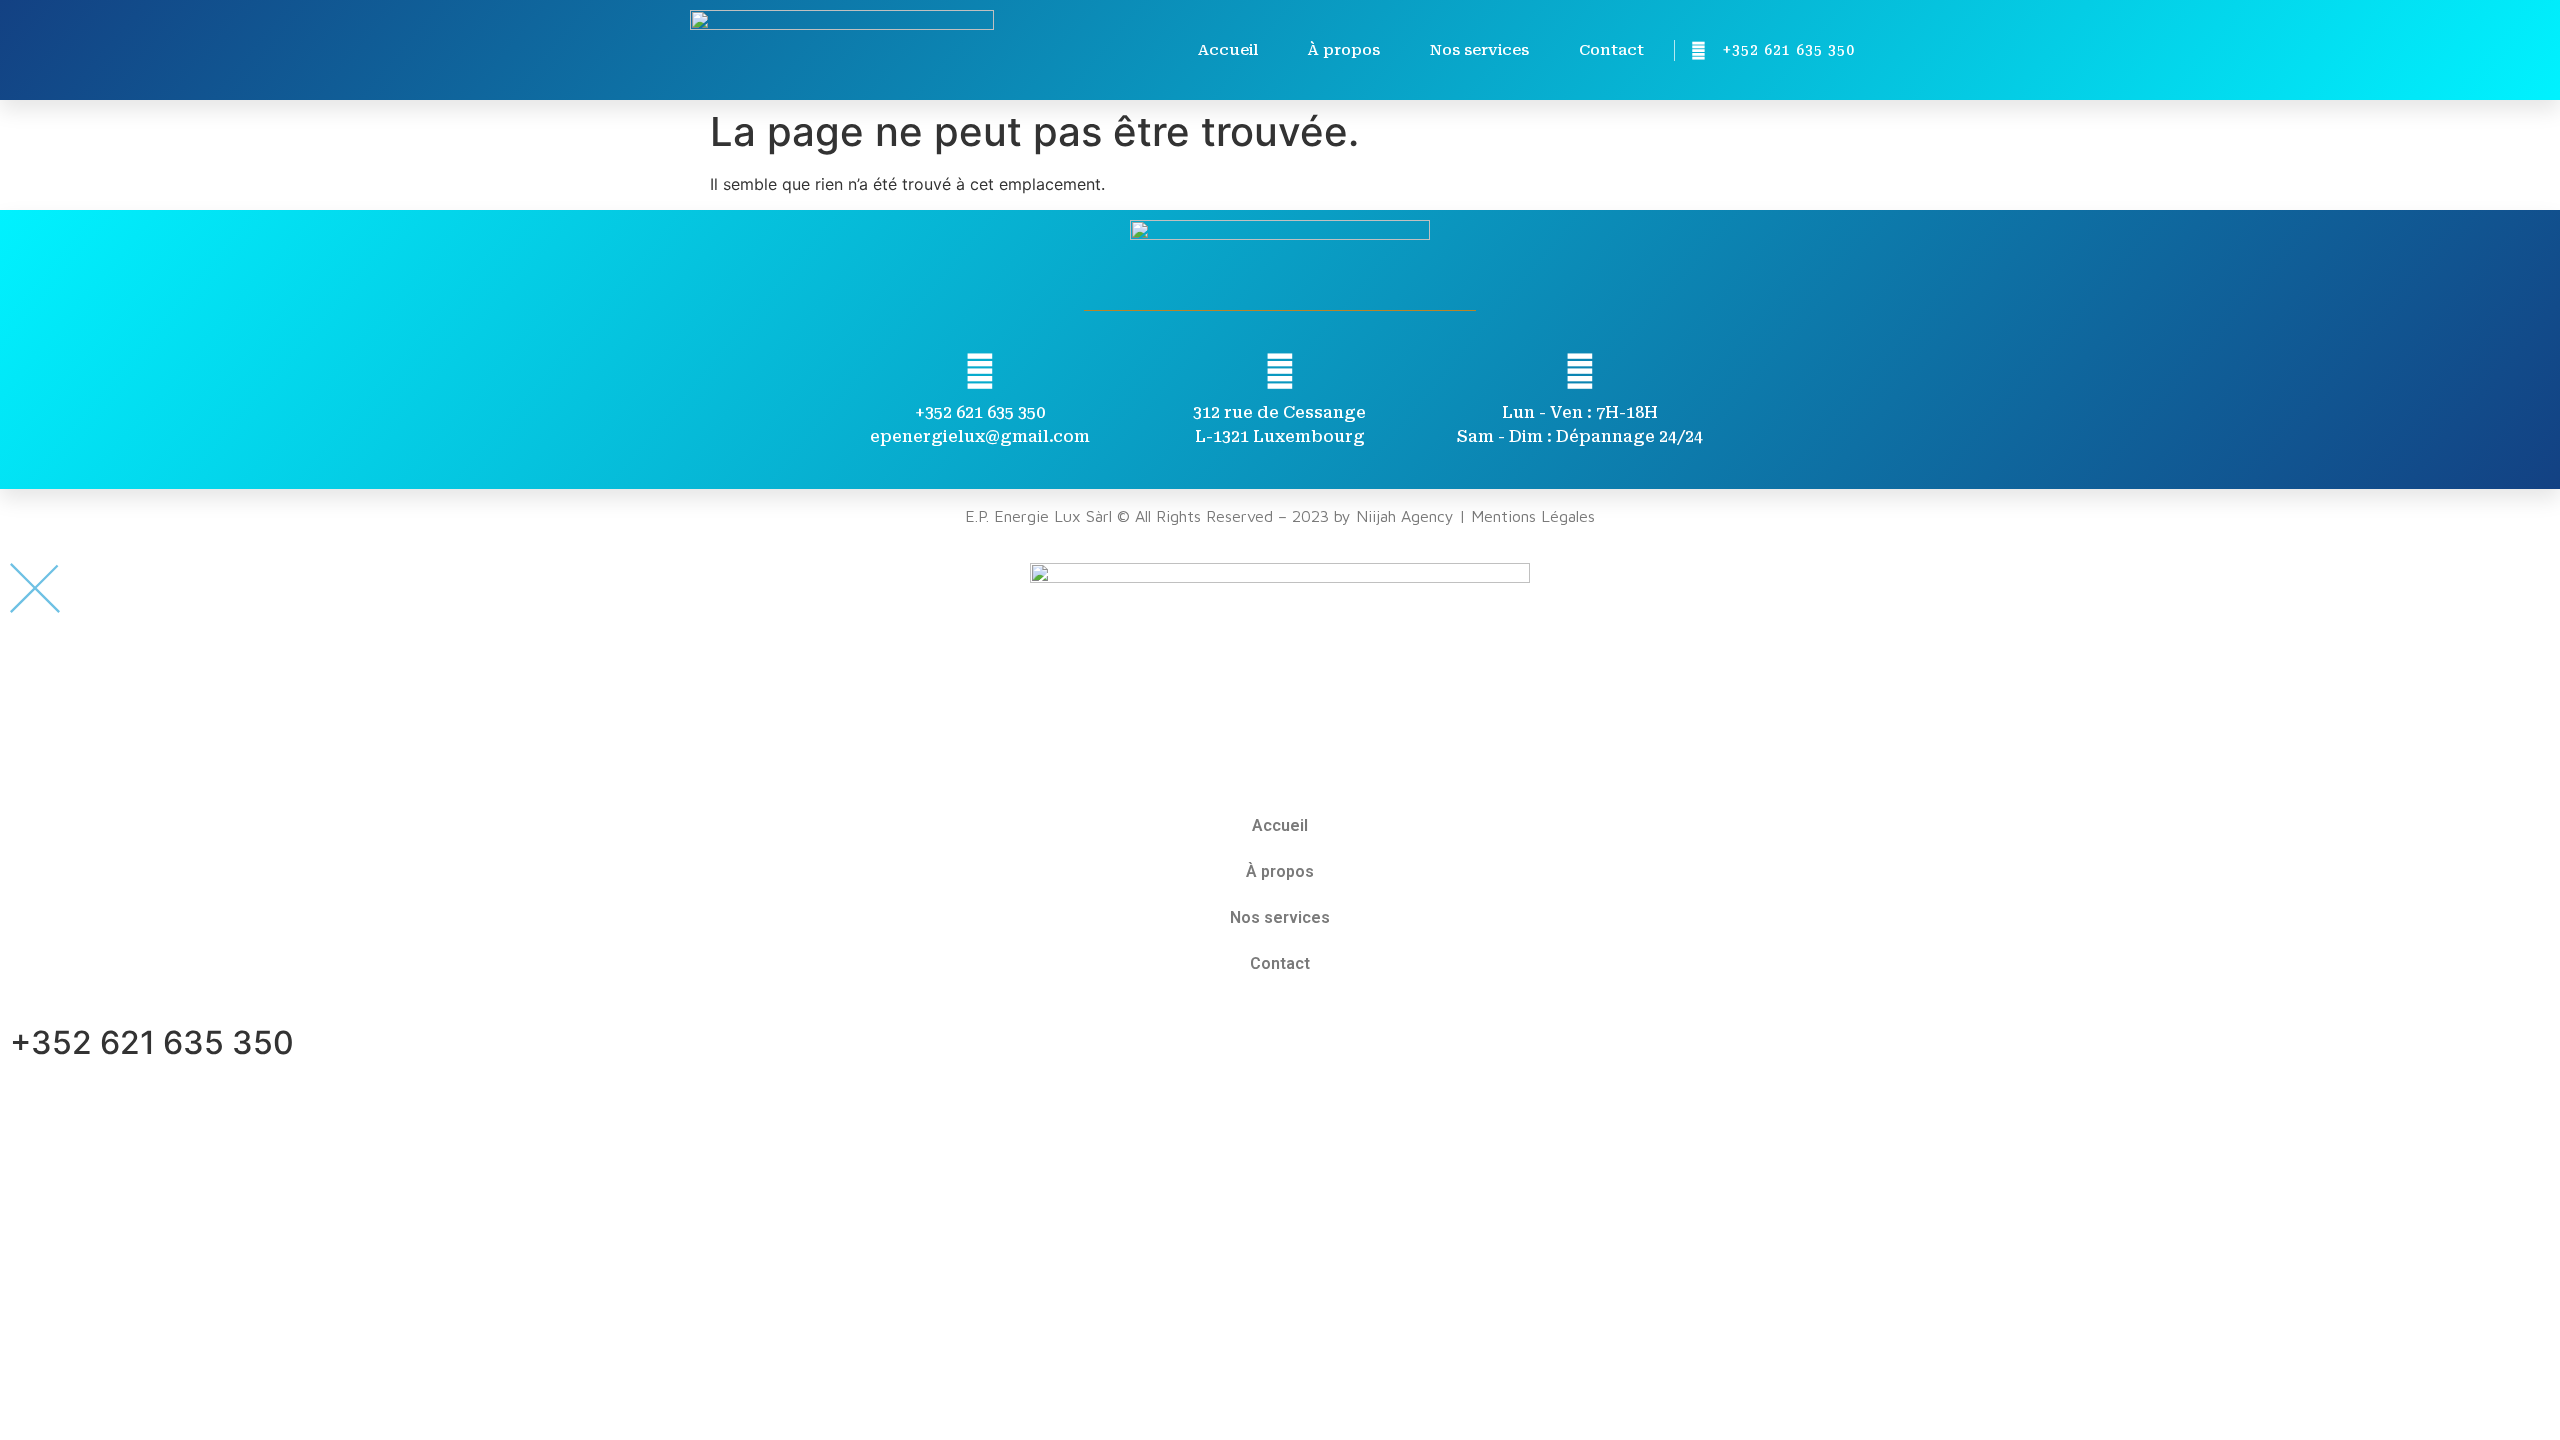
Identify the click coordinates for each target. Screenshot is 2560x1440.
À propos (1344, 50)
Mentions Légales (1533, 516)
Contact (1611, 50)
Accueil (1228, 50)
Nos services (1479, 50)
